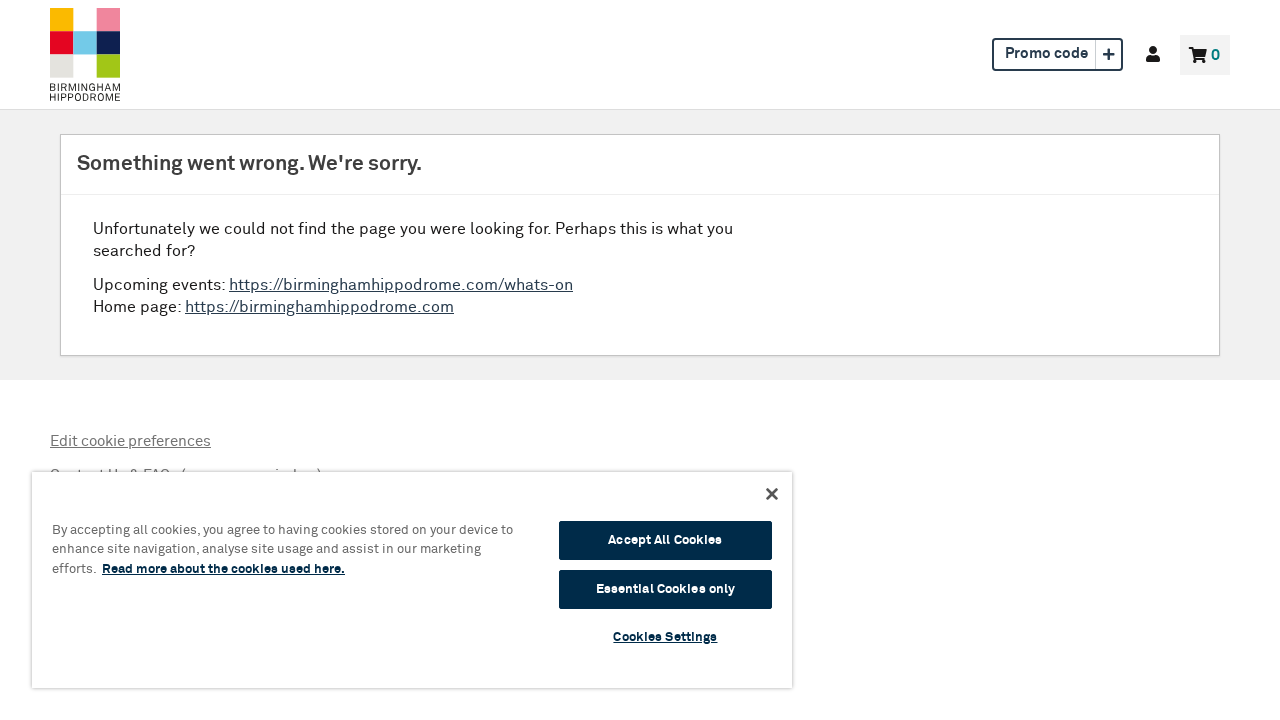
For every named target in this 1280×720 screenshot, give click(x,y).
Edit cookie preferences (130, 441)
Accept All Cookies (665, 540)
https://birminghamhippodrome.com (319, 307)
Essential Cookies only (666, 589)
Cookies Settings (665, 637)
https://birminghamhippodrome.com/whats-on (401, 285)
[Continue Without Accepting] (772, 494)
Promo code (1046, 54)
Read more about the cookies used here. (223, 569)
